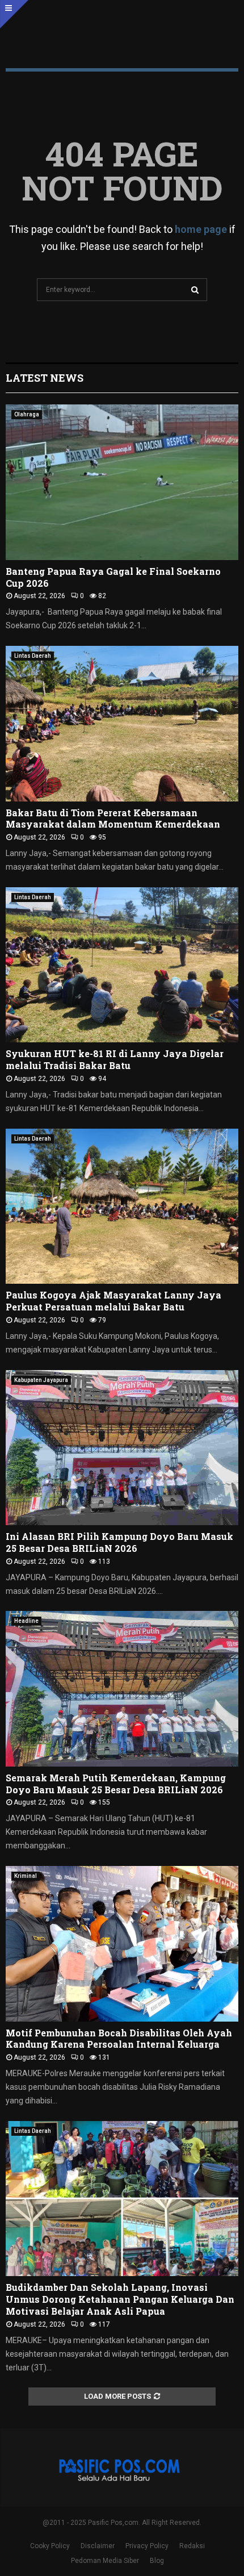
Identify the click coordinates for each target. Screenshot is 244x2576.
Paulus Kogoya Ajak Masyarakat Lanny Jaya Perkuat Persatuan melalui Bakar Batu (113, 1301)
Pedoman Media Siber (105, 2561)
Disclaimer (98, 2546)
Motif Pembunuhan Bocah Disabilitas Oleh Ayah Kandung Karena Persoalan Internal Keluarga (119, 2039)
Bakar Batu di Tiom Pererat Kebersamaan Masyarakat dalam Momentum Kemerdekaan (113, 819)
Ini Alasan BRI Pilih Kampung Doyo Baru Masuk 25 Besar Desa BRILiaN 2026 (119, 1542)
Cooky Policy (50, 2546)
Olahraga (27, 414)
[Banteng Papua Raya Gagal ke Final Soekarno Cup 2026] (122, 482)
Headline (26, 1621)
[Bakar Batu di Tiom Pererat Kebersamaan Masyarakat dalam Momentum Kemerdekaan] (122, 723)
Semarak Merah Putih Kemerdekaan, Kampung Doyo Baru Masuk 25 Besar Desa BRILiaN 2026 (116, 1784)
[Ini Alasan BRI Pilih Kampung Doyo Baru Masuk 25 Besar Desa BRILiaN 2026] (122, 1448)
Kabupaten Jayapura (41, 1380)
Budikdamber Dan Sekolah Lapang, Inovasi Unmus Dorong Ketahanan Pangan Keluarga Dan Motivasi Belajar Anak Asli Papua (120, 2299)
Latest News (45, 378)
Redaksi (192, 2546)
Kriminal (26, 1876)
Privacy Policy (147, 2546)
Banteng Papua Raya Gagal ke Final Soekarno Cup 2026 (113, 577)
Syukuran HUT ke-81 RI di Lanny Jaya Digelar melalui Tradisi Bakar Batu (115, 1059)
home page (201, 229)
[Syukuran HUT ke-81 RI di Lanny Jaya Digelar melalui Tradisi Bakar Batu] (122, 965)
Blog (157, 2561)
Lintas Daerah (33, 656)
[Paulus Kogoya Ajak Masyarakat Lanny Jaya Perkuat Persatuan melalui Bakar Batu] (122, 1206)
